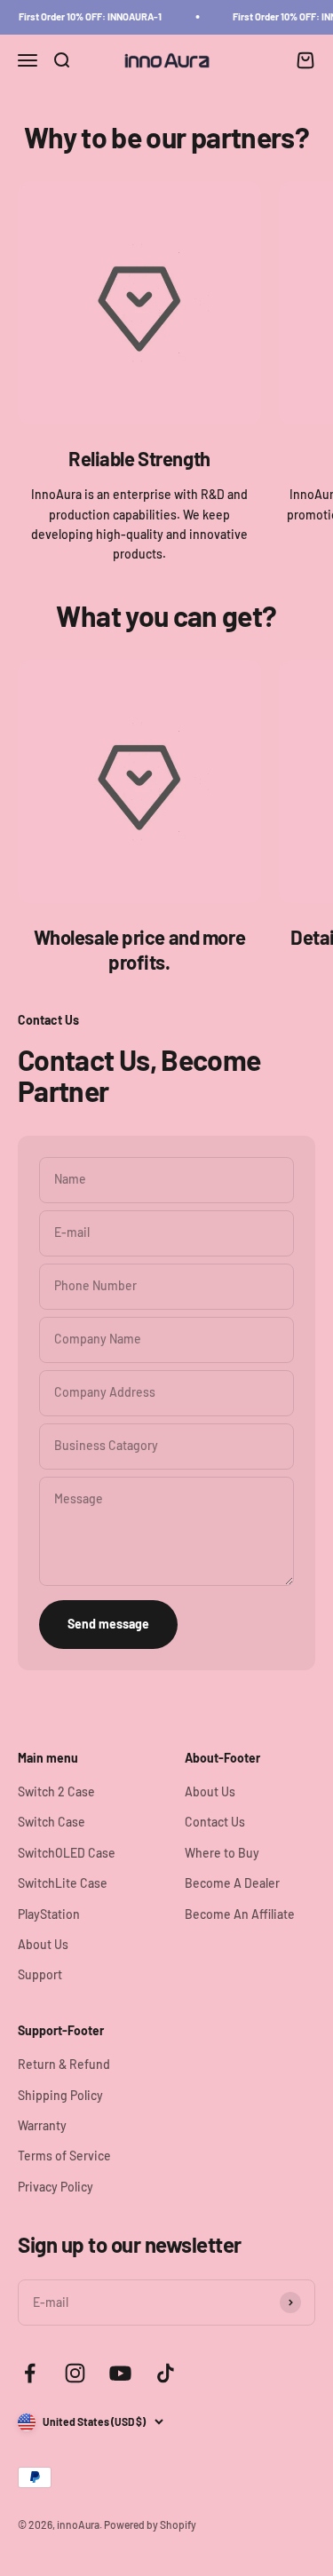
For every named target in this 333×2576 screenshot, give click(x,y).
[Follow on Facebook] (30, 2373)
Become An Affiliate (240, 1914)
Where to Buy (222, 1853)
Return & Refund (64, 2064)
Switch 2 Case (56, 1791)
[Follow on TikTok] (166, 2373)
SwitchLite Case (63, 1883)
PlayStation (49, 1914)
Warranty (42, 2125)
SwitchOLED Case (67, 1853)
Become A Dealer (232, 1883)
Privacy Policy (55, 2187)
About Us (43, 1944)
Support (40, 1974)
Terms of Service (64, 2156)
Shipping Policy (60, 2095)
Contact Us (215, 1822)
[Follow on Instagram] (75, 2373)
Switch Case (52, 1822)
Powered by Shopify (150, 2524)
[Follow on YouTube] (120, 2373)
